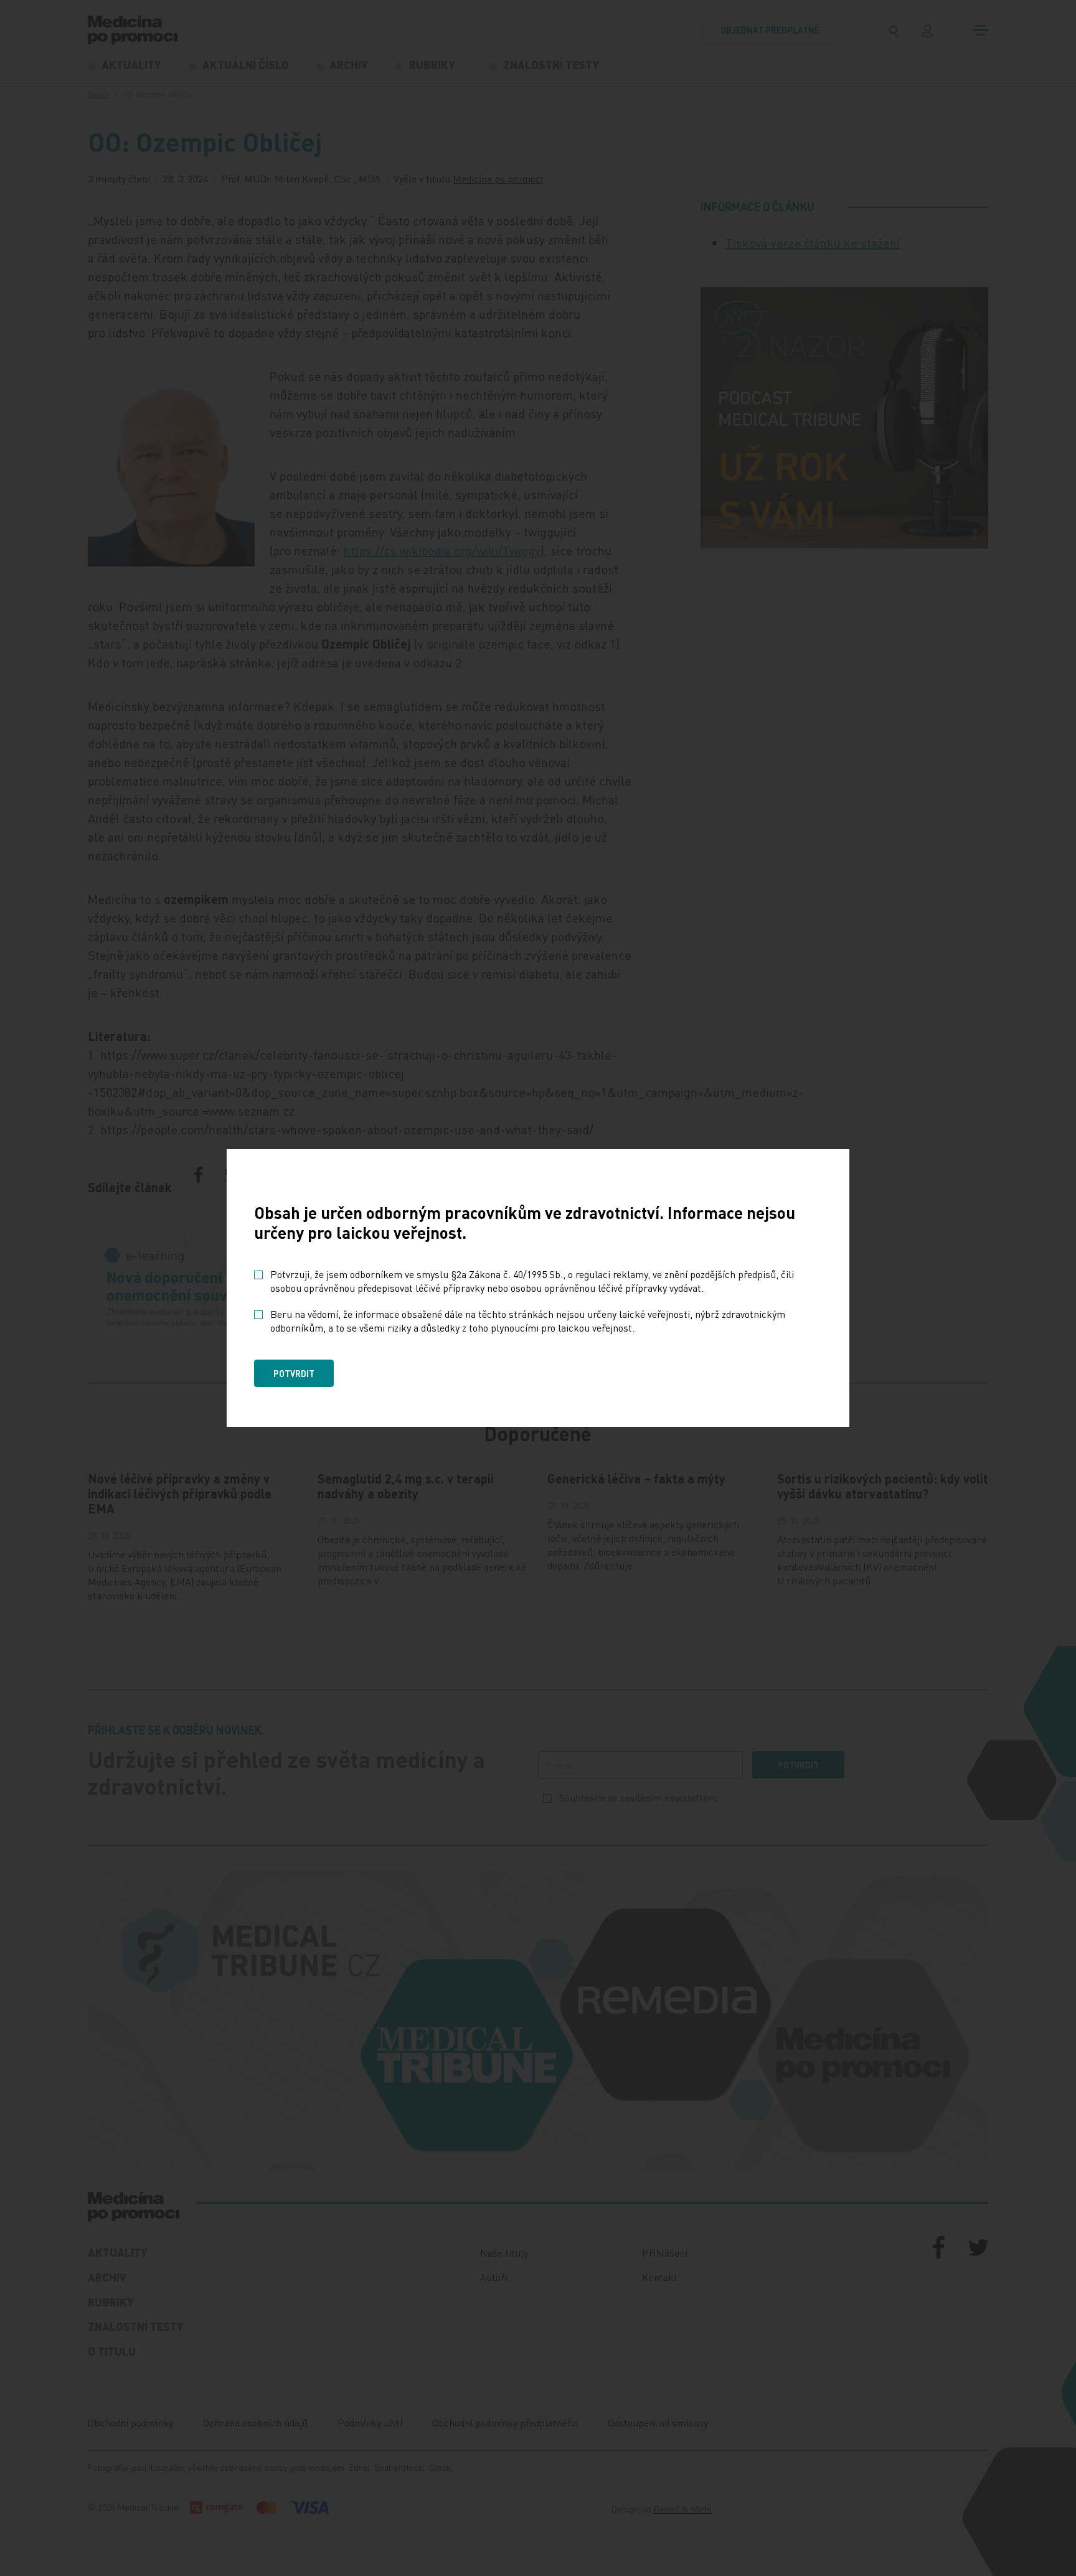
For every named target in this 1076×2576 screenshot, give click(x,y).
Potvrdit (294, 1373)
